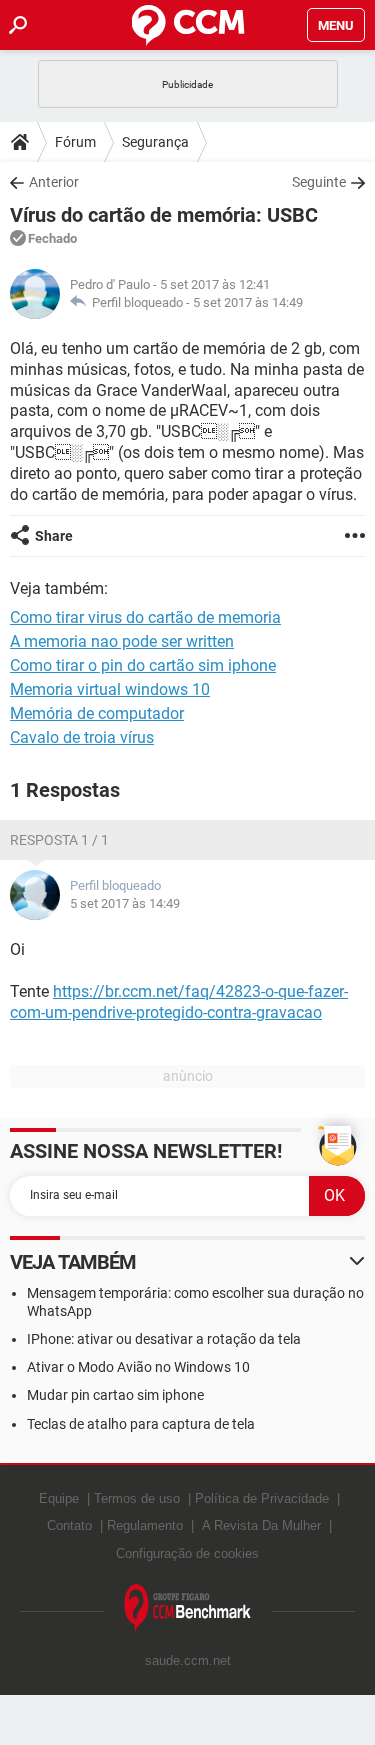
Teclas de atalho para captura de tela (141, 1424)
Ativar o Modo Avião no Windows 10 (138, 1367)
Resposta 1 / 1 (59, 840)
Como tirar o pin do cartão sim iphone (143, 665)
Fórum (75, 142)
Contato (69, 1525)
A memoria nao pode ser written (122, 641)
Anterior (54, 182)
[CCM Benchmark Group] (188, 1608)
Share (54, 536)
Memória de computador (97, 713)
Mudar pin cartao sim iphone (115, 1395)
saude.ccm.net (188, 1660)
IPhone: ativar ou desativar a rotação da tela (164, 1339)
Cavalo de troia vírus (82, 737)
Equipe (59, 1498)
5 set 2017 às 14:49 (248, 302)
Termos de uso (137, 1498)
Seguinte (319, 182)
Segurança (155, 142)
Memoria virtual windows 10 (110, 689)
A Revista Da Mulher (261, 1525)
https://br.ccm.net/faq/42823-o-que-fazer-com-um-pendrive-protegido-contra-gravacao (179, 1002)
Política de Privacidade (262, 1498)
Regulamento (145, 1525)
